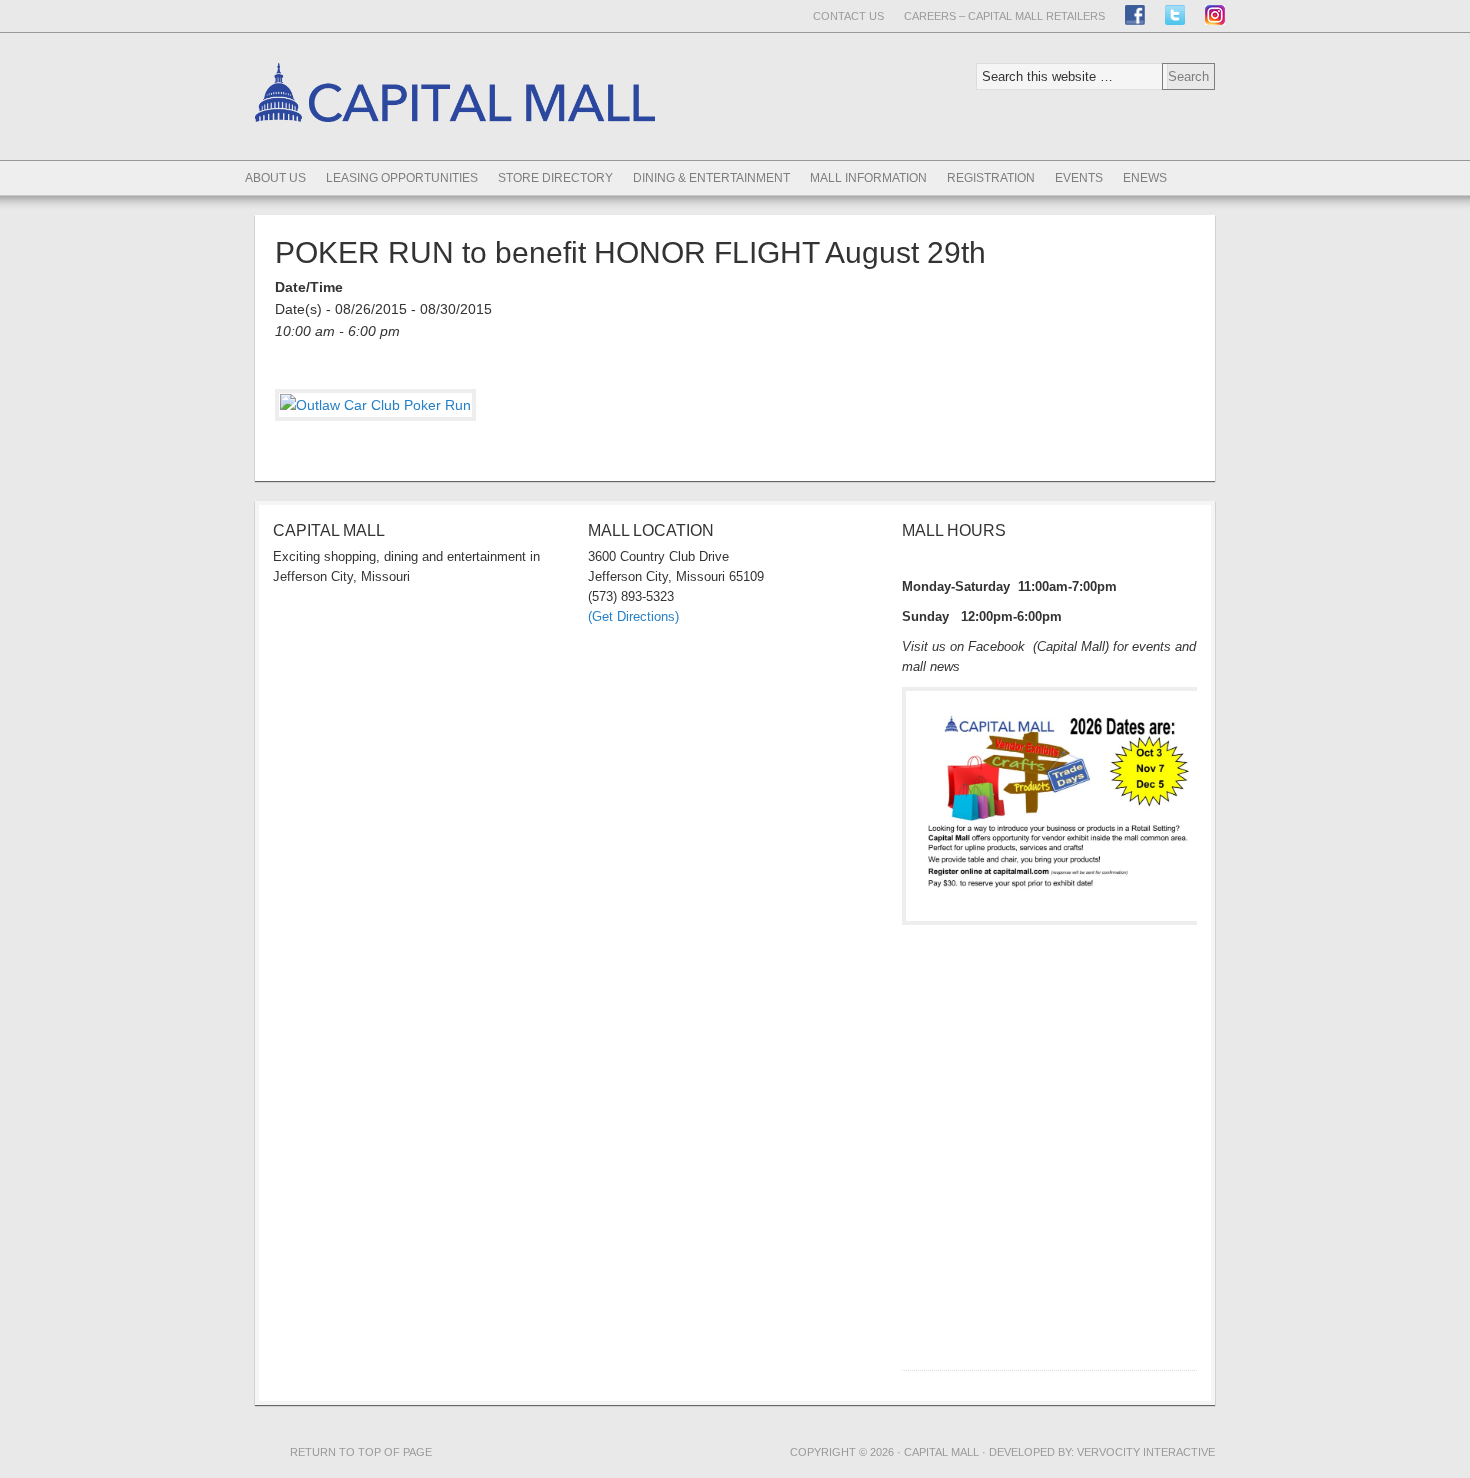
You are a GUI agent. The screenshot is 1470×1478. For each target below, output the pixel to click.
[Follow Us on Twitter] (1175, 15)
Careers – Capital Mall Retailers (1004, 16)
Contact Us (848, 16)
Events (1079, 178)
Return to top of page (361, 1452)
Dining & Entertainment (711, 178)
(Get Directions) (633, 616)
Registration (991, 178)
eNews (1145, 178)
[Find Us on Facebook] (1135, 15)
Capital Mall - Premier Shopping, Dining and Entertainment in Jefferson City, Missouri (455, 156)
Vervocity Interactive (1146, 1452)
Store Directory (555, 178)
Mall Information (868, 178)
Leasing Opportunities (402, 178)
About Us (275, 178)
